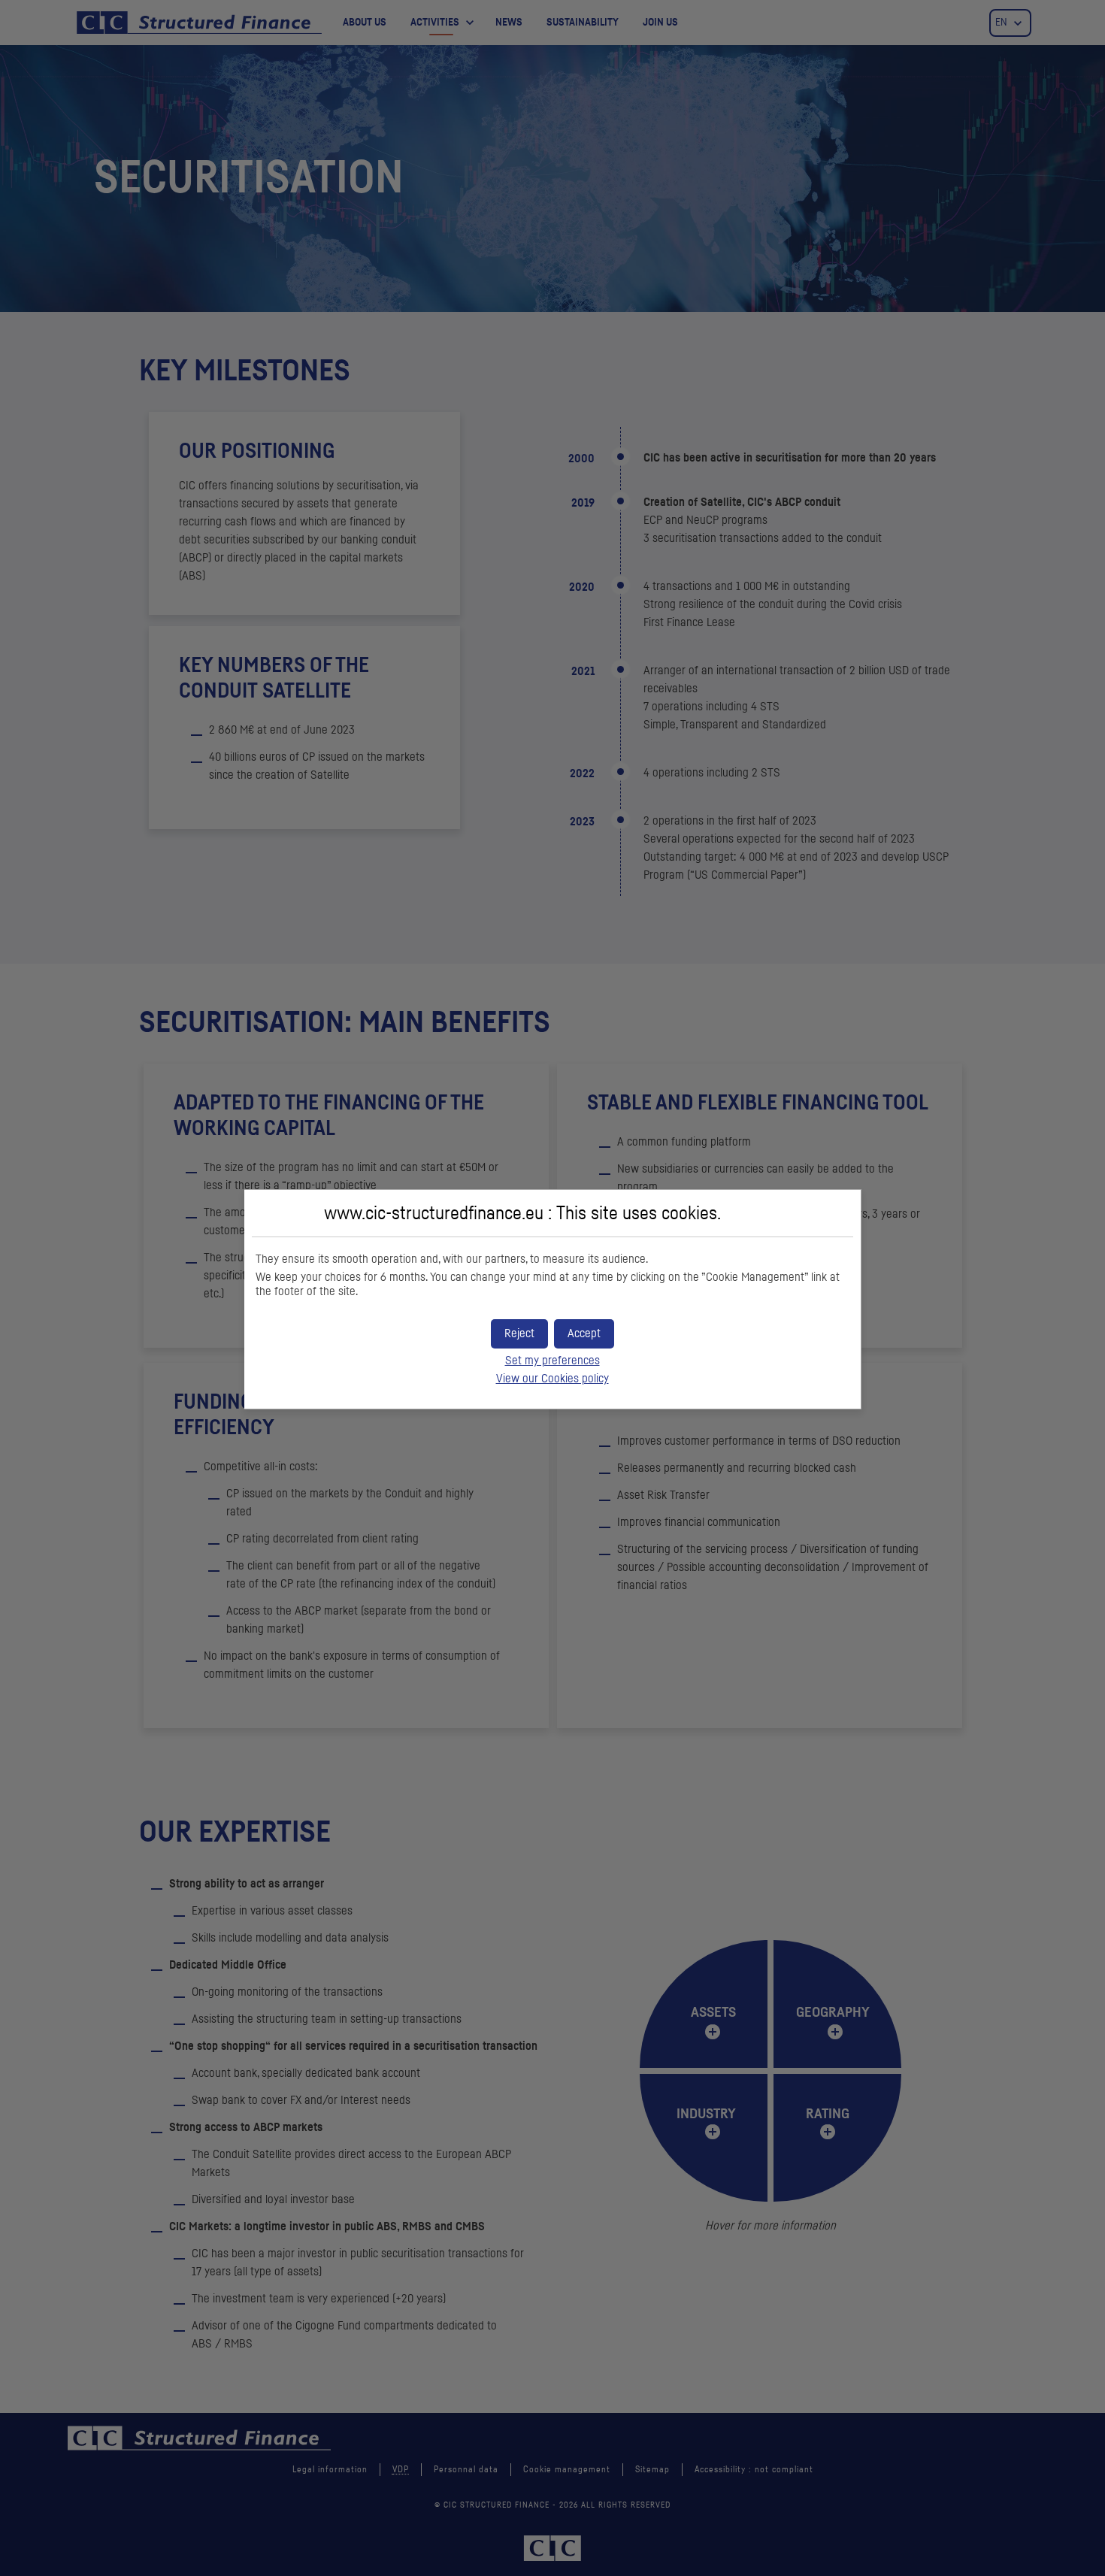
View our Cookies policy (552, 1379)
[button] (584, 1334)
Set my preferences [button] (552, 1361)
